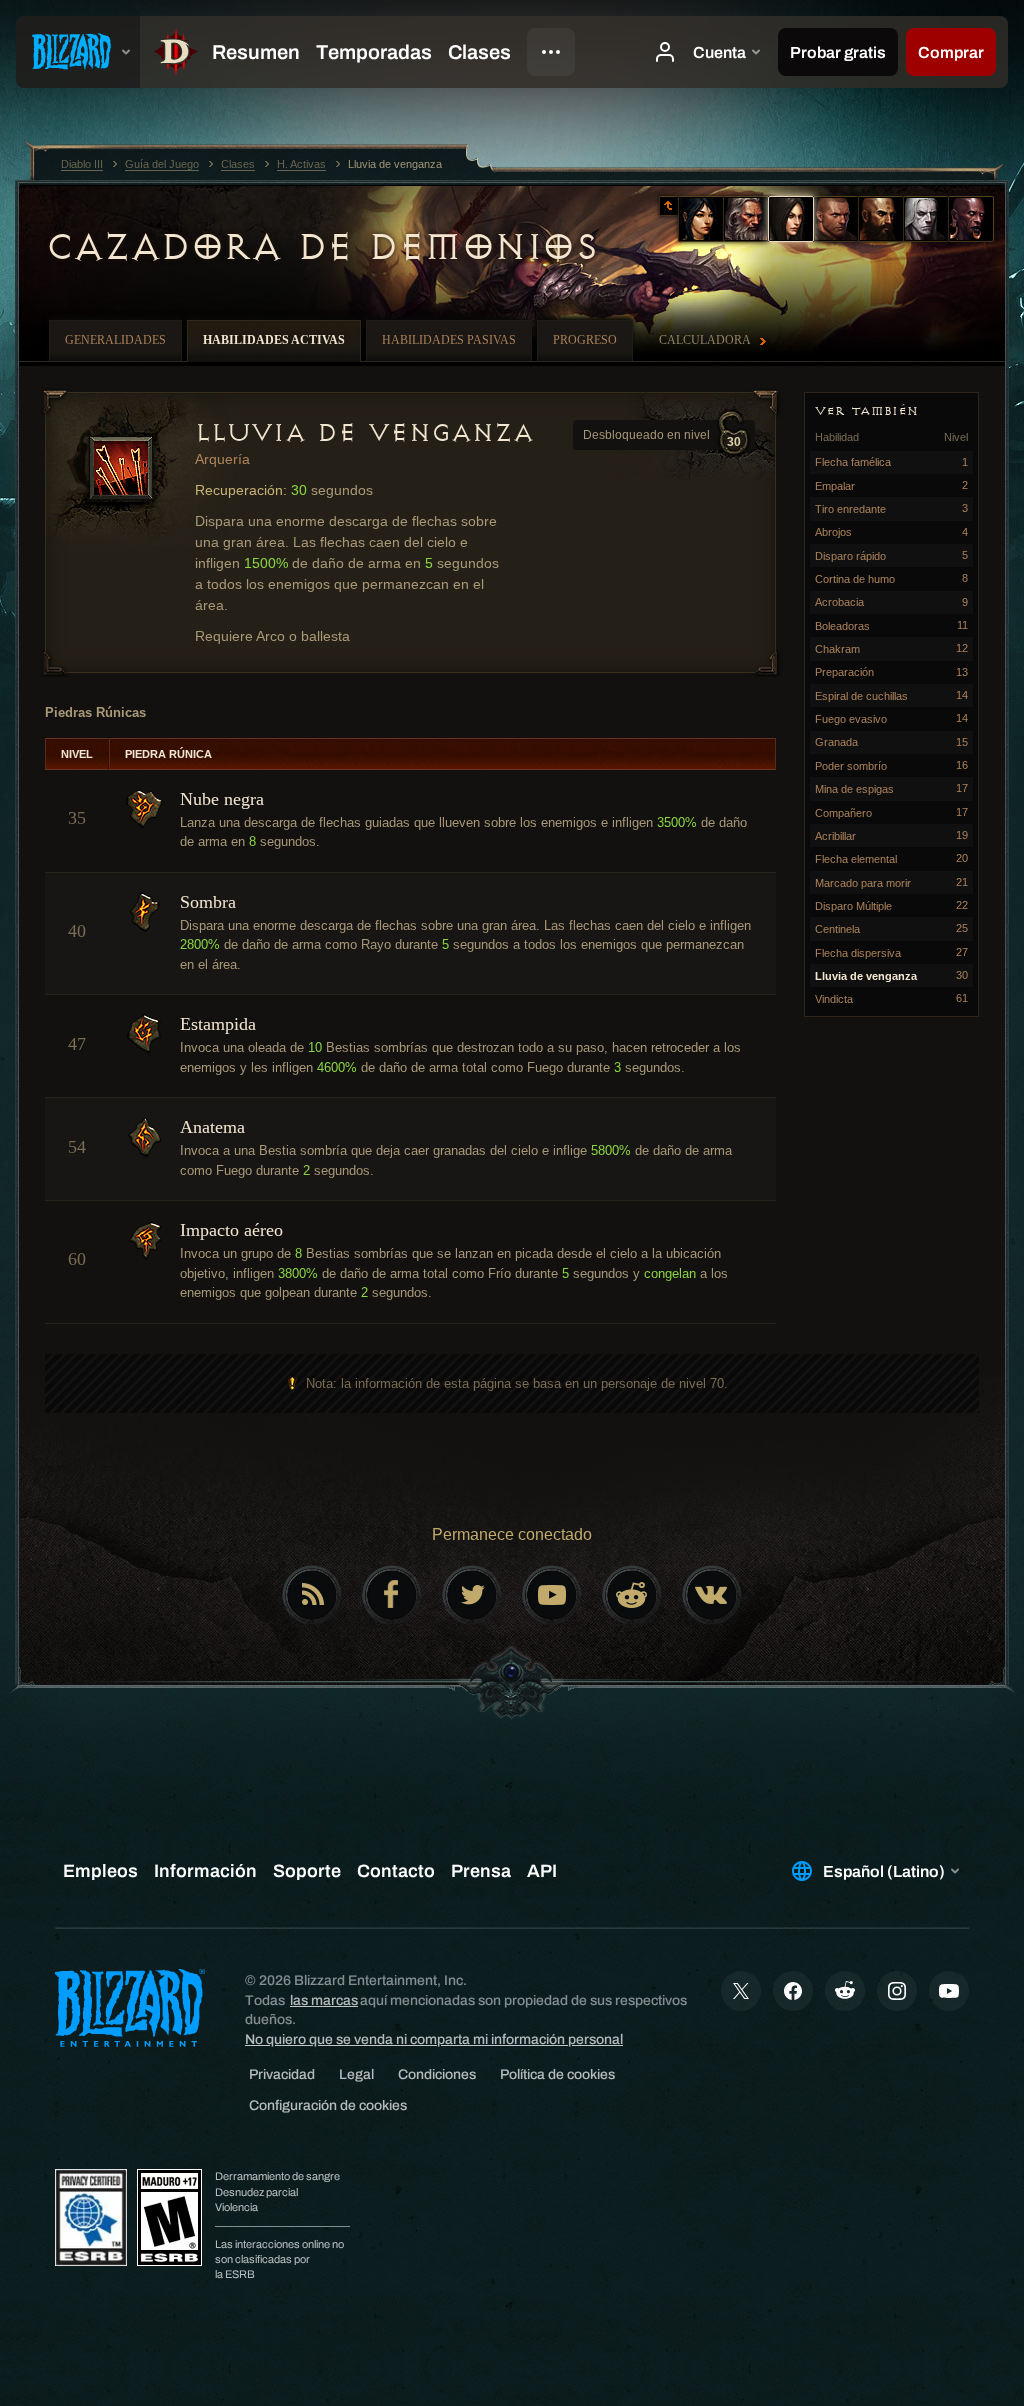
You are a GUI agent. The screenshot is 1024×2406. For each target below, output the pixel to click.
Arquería (222, 459)
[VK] (712, 1595)
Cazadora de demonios (321, 247)
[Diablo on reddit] (632, 1595)
